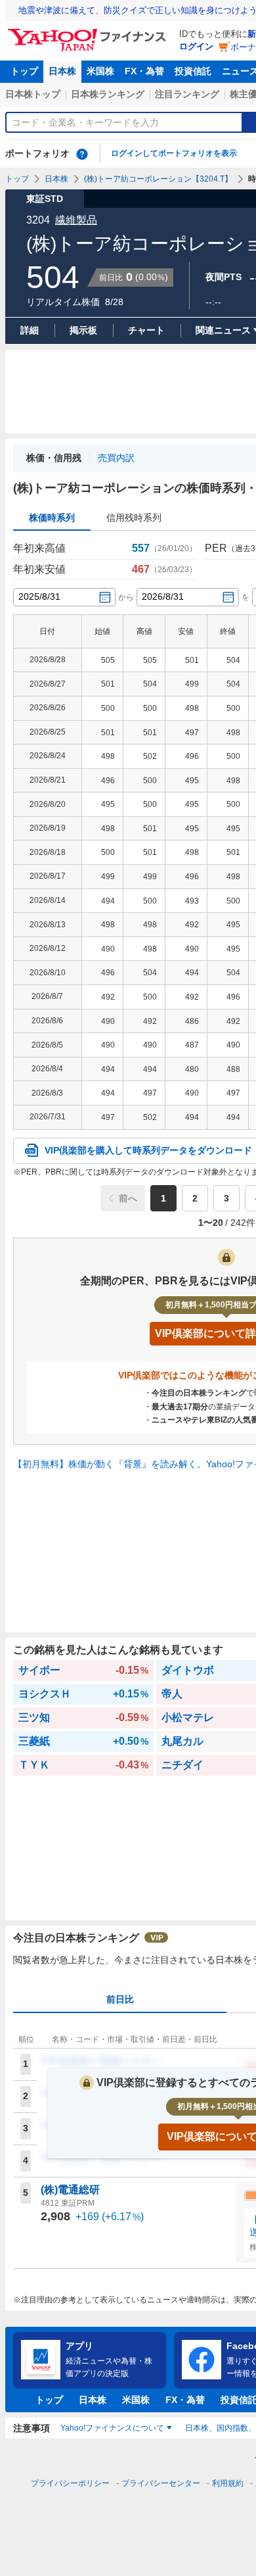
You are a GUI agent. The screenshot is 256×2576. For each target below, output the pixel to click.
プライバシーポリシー (70, 2483)
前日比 (120, 1999)
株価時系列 (52, 518)
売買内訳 (116, 458)
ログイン (196, 46)
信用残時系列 (134, 518)
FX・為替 (144, 71)
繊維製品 (76, 220)
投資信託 (193, 71)
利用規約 (228, 2483)
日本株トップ (33, 94)
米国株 (100, 71)
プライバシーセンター (161, 2483)
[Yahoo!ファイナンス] (89, 32)
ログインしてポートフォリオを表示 (174, 153)
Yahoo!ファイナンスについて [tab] (112, 2428)
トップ (24, 71)
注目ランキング (187, 94)
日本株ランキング (108, 94)
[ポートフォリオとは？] (82, 154)
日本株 (62, 71)
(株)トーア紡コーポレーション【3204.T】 (158, 179)
